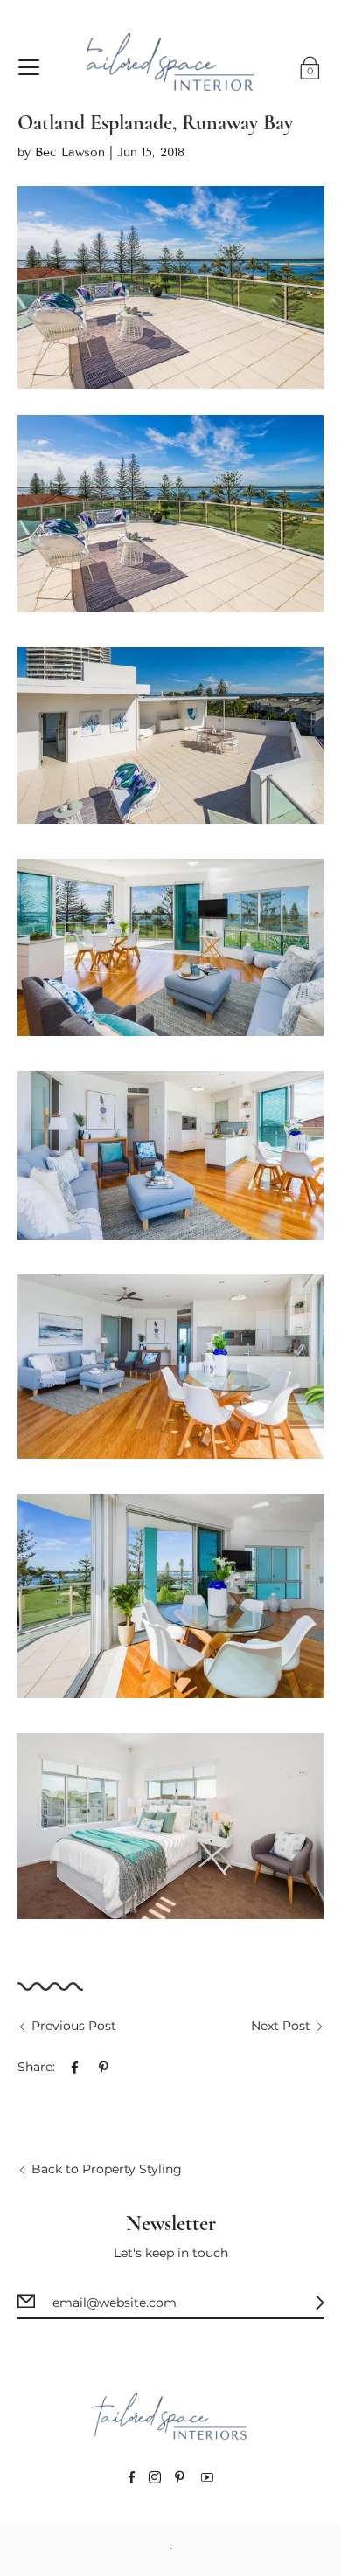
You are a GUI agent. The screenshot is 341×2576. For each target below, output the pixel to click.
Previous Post (74, 2026)
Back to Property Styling (107, 2169)
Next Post (281, 2026)
